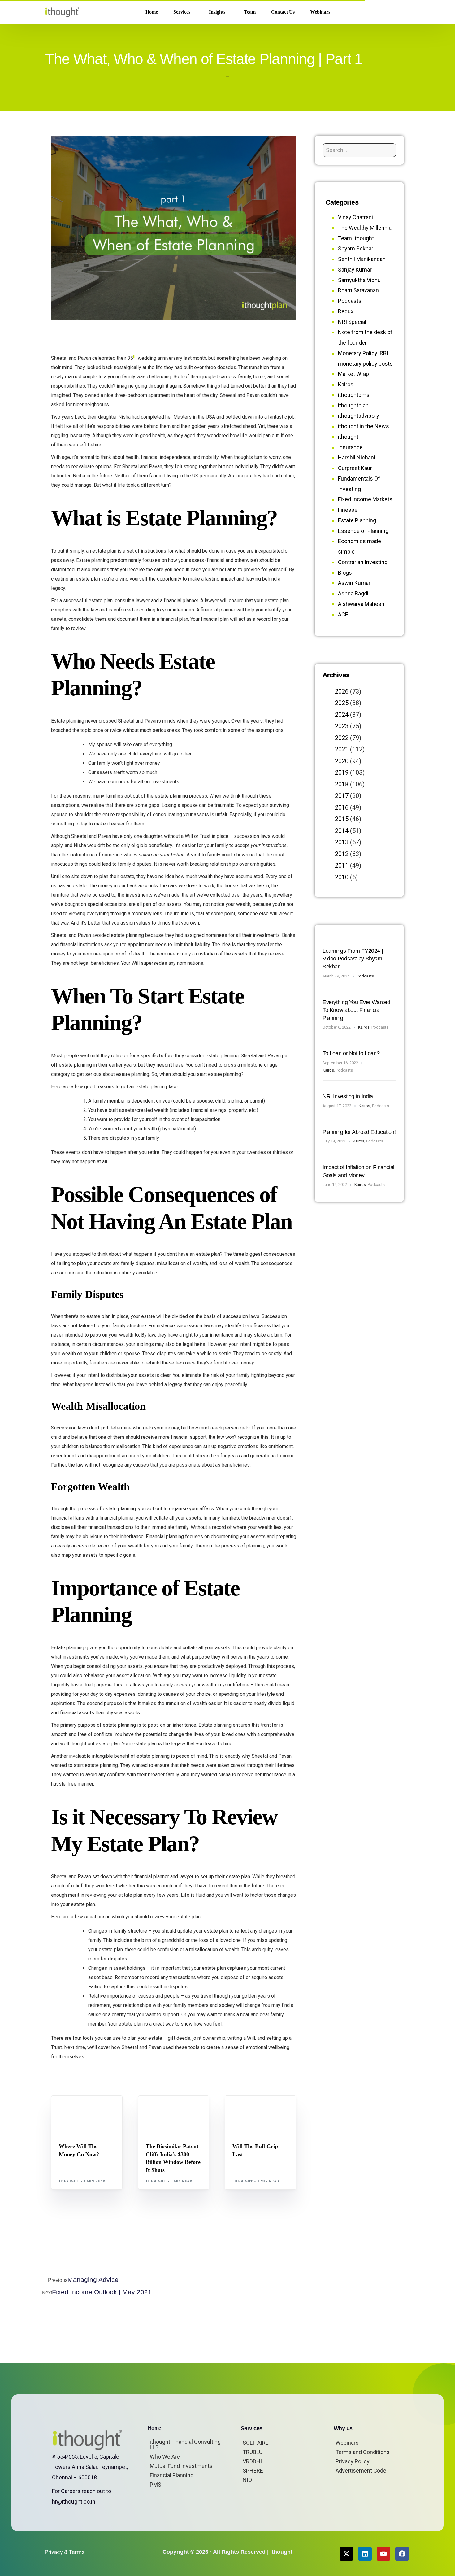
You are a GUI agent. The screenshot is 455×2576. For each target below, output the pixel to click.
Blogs (67, 2109)
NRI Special (352, 322)
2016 (342, 807)
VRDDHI (252, 2461)
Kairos (346, 384)
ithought (69, 2181)
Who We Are (165, 2457)
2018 (342, 784)
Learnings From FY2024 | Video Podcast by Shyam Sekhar (353, 959)
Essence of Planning (363, 531)
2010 (342, 877)
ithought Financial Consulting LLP (185, 2445)
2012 (342, 854)
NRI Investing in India (348, 1096)
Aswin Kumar (354, 583)
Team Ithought (356, 238)
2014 (342, 831)
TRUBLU (253, 2452)
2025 (342, 703)
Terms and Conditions (363, 2452)
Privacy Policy (353, 2461)
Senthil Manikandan (183, 2109)
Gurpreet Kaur (355, 468)
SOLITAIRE (256, 2443)
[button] (400, 12)
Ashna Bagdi (353, 593)
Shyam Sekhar (76, 2114)
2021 (342, 749)
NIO (247, 2480)
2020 (342, 761)
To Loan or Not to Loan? (351, 1053)
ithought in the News (364, 426)
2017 (342, 796)
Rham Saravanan (358, 290)
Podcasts (350, 301)
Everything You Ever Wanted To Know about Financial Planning (356, 1010)
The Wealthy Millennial (365, 228)
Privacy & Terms (65, 2552)
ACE (343, 614)
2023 (342, 726)
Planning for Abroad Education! (359, 1132)
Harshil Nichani (357, 457)
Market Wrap (89, 2109)
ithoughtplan (353, 405)
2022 (342, 738)
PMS (156, 2485)
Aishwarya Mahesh (361, 604)
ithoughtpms (354, 395)
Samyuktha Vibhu (359, 280)
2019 (342, 772)
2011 (342, 865)
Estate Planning (357, 520)
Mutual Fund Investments (181, 2466)
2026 (342, 691)
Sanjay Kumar (355, 270)
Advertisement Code (361, 2471)
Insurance (350, 447)
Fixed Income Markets (365, 499)
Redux (346, 311)
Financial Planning (172, 2475)
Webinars (347, 2443)
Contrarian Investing (363, 562)
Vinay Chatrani (355, 217)
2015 (342, 819)
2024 (342, 715)
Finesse (348, 510)
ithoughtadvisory (359, 416)
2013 (342, 842)
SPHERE (253, 2471)
